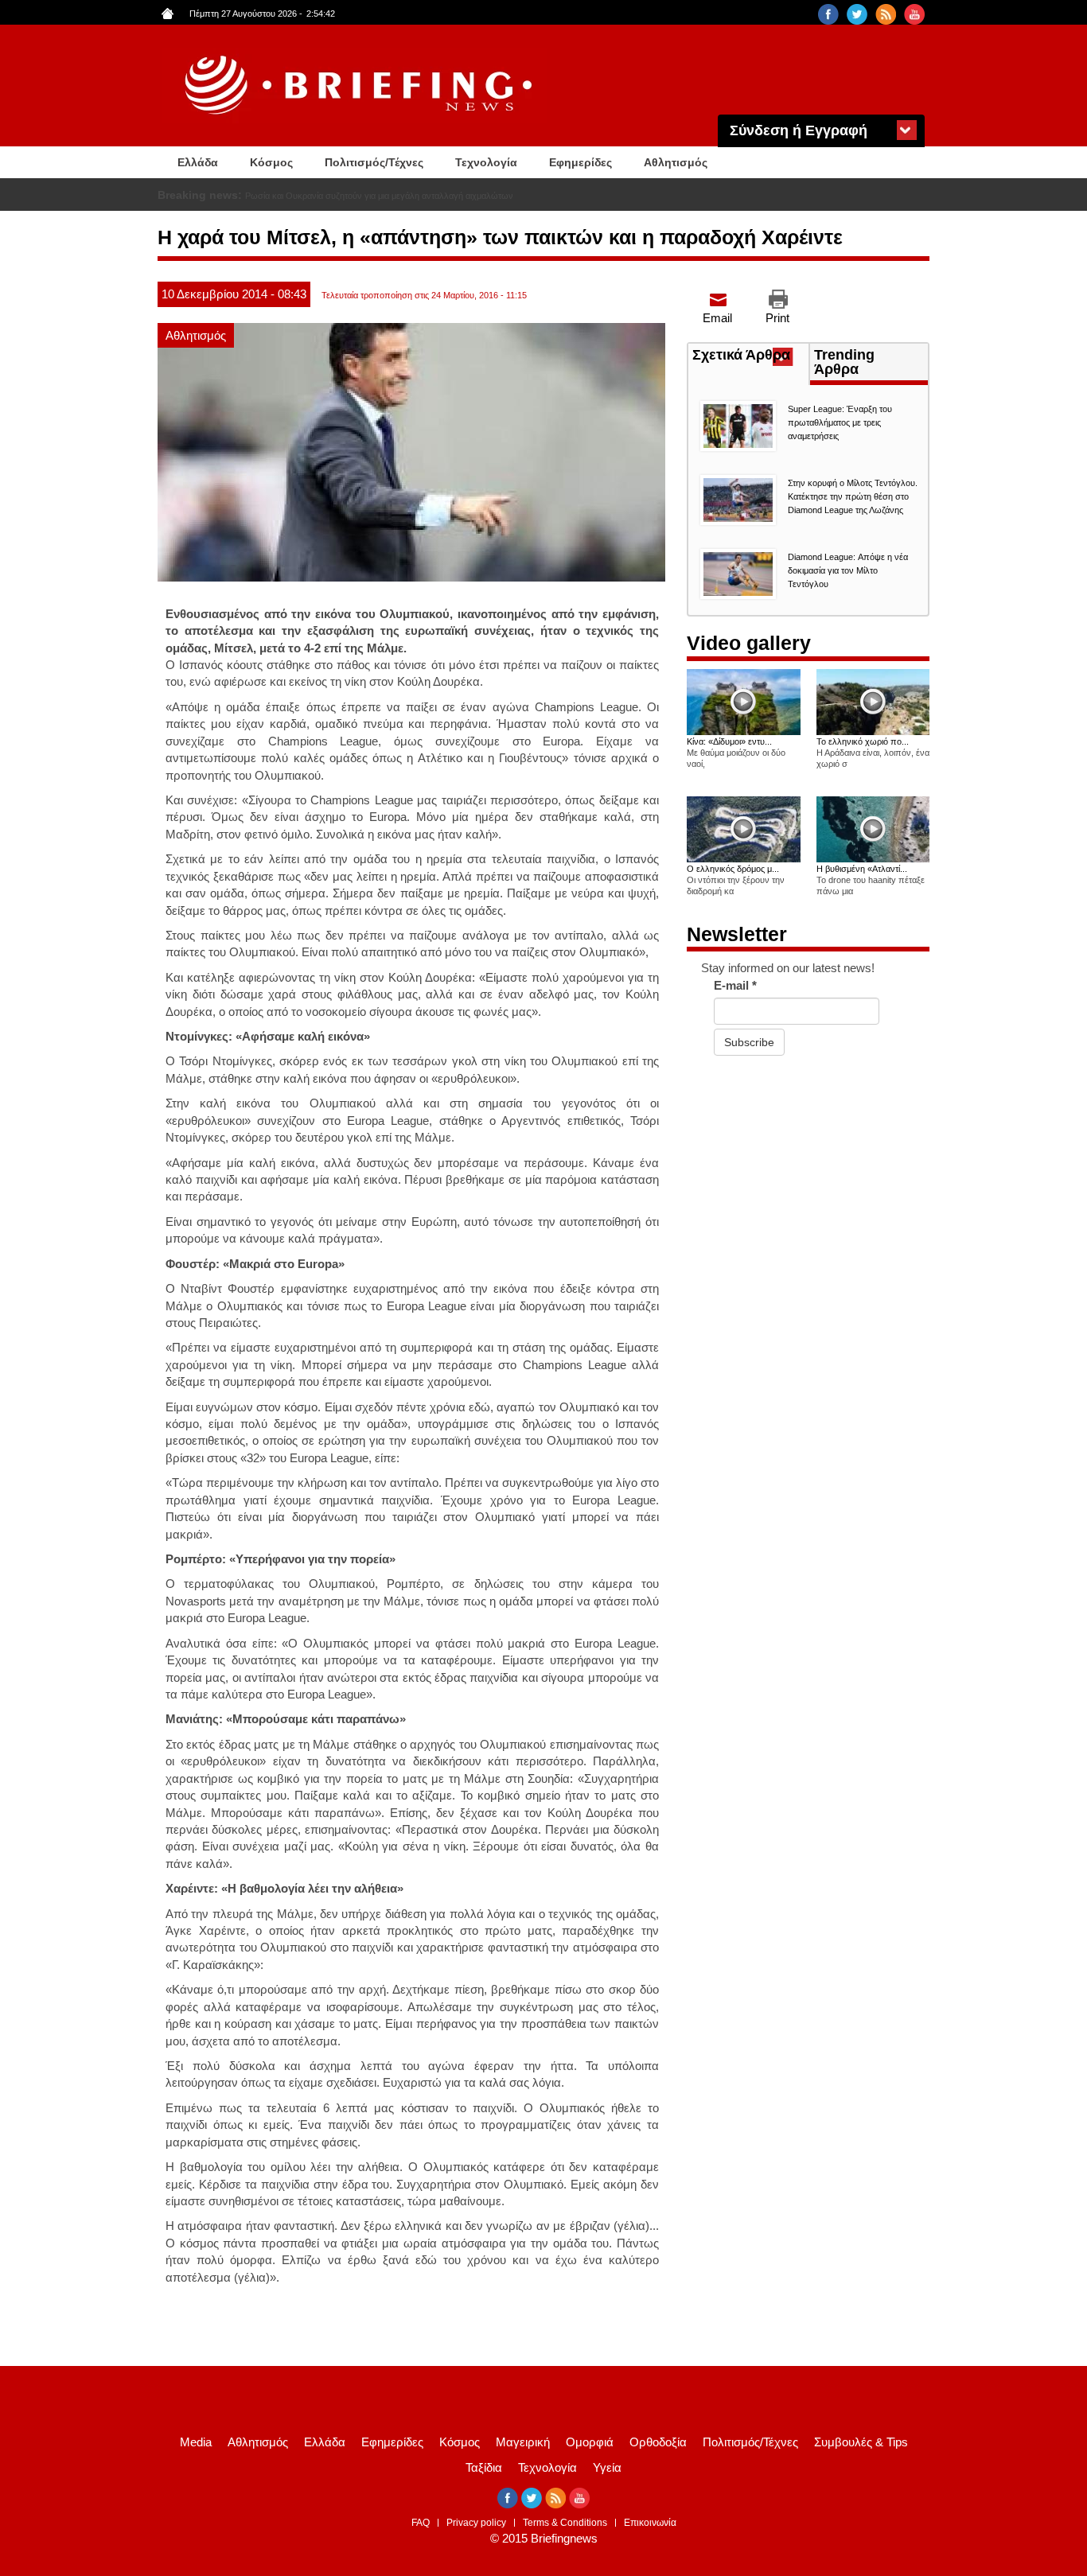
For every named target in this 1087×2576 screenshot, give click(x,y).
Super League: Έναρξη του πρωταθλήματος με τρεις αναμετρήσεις (840, 422)
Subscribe (749, 1042)
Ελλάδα (198, 162)
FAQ (421, 2523)
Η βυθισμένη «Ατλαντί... (862, 869)
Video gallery (749, 643)
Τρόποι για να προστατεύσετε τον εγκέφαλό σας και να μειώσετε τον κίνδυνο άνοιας (406, 196)
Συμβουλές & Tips (861, 2442)
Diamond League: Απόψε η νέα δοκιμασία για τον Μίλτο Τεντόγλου (848, 570)
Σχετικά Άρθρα (750, 356)
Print (777, 318)
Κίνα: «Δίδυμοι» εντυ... (729, 741)
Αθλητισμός (676, 162)
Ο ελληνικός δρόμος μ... (733, 869)
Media (196, 2442)
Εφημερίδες (581, 162)
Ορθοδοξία (658, 2442)
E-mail (735, 985)
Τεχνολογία (486, 162)
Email (717, 318)
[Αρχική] (360, 86)
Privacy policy (476, 2523)
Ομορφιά (590, 2442)
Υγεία (607, 2467)
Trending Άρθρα (844, 362)
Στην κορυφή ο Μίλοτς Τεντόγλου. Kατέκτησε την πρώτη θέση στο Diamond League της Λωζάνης (853, 496)
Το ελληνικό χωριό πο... (863, 741)
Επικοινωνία (650, 2523)
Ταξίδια (484, 2467)
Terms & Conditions (565, 2523)
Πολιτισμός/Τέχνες (374, 162)
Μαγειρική (523, 2442)
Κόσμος (271, 162)
